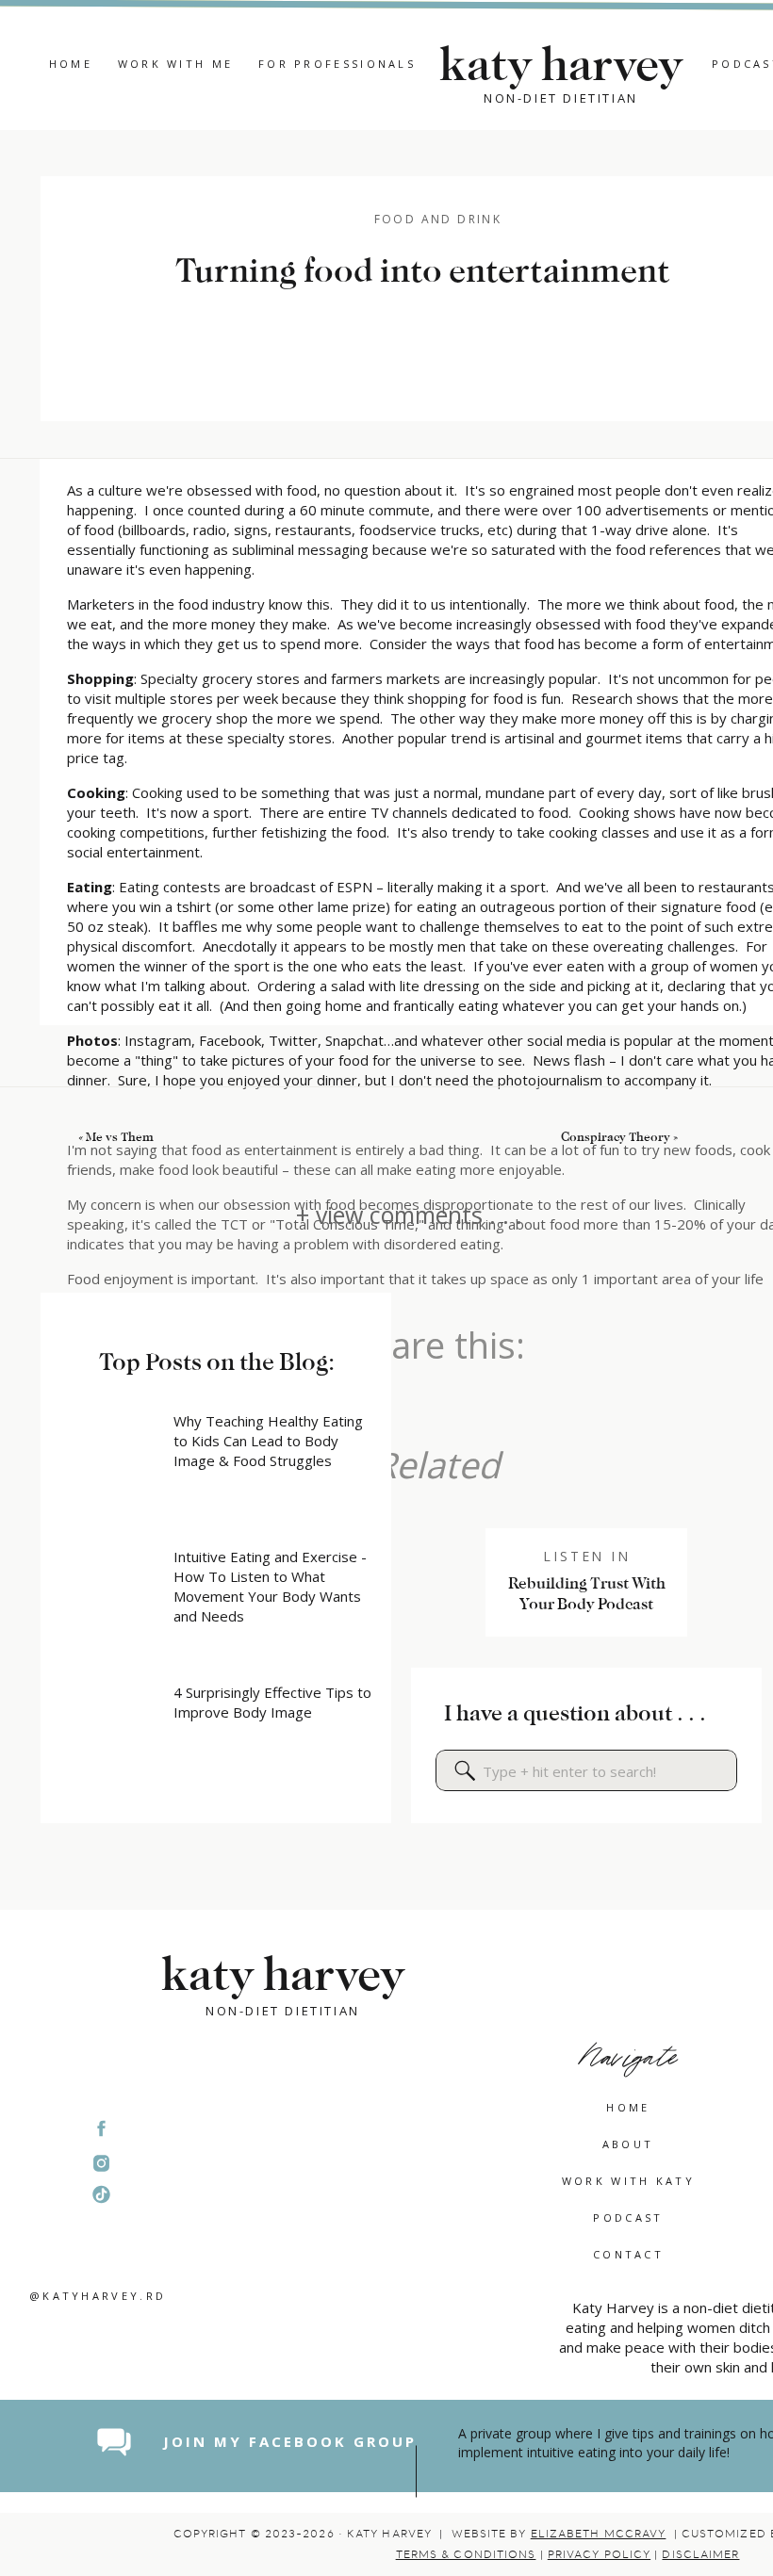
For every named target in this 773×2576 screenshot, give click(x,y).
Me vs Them (120, 1137)
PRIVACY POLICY (599, 2554)
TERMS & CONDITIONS (466, 2554)
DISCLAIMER (700, 2554)
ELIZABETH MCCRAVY (599, 2534)
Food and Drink (438, 219)
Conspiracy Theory (616, 1137)
